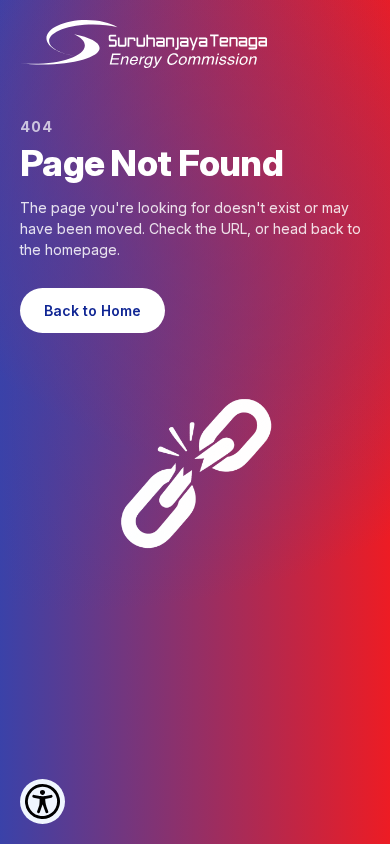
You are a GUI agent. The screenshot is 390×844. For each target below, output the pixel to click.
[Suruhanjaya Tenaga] (143, 44)
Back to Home (92, 310)
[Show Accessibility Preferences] (42, 801)
